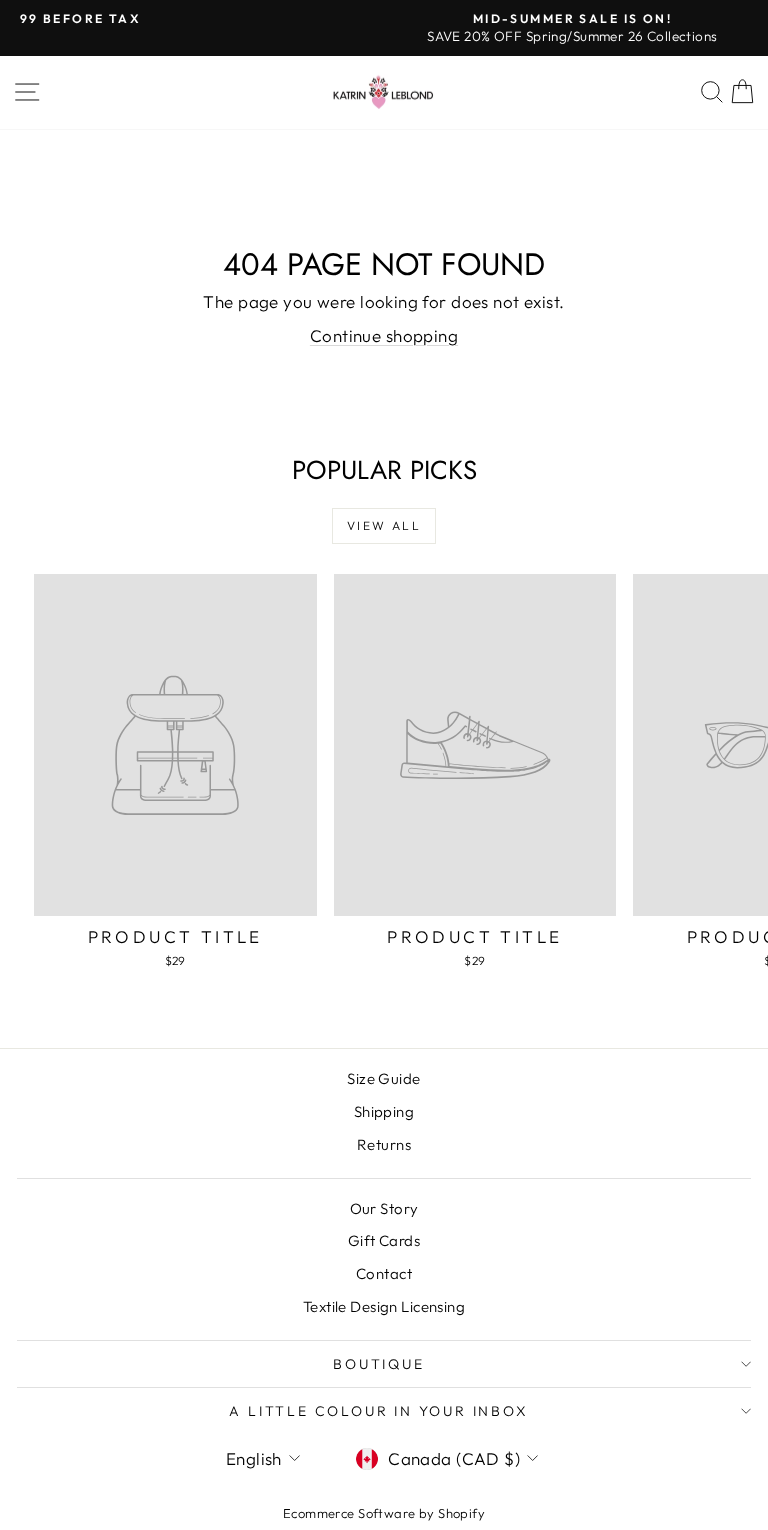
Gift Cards (384, 1240)
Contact (384, 1273)
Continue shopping (384, 335)
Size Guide (383, 1078)
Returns (384, 1144)
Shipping (384, 1111)
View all (384, 525)
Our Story (384, 1208)
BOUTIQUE (378, 1364)
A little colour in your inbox (378, 1411)
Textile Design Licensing (384, 1306)
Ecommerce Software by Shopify (384, 1513)
